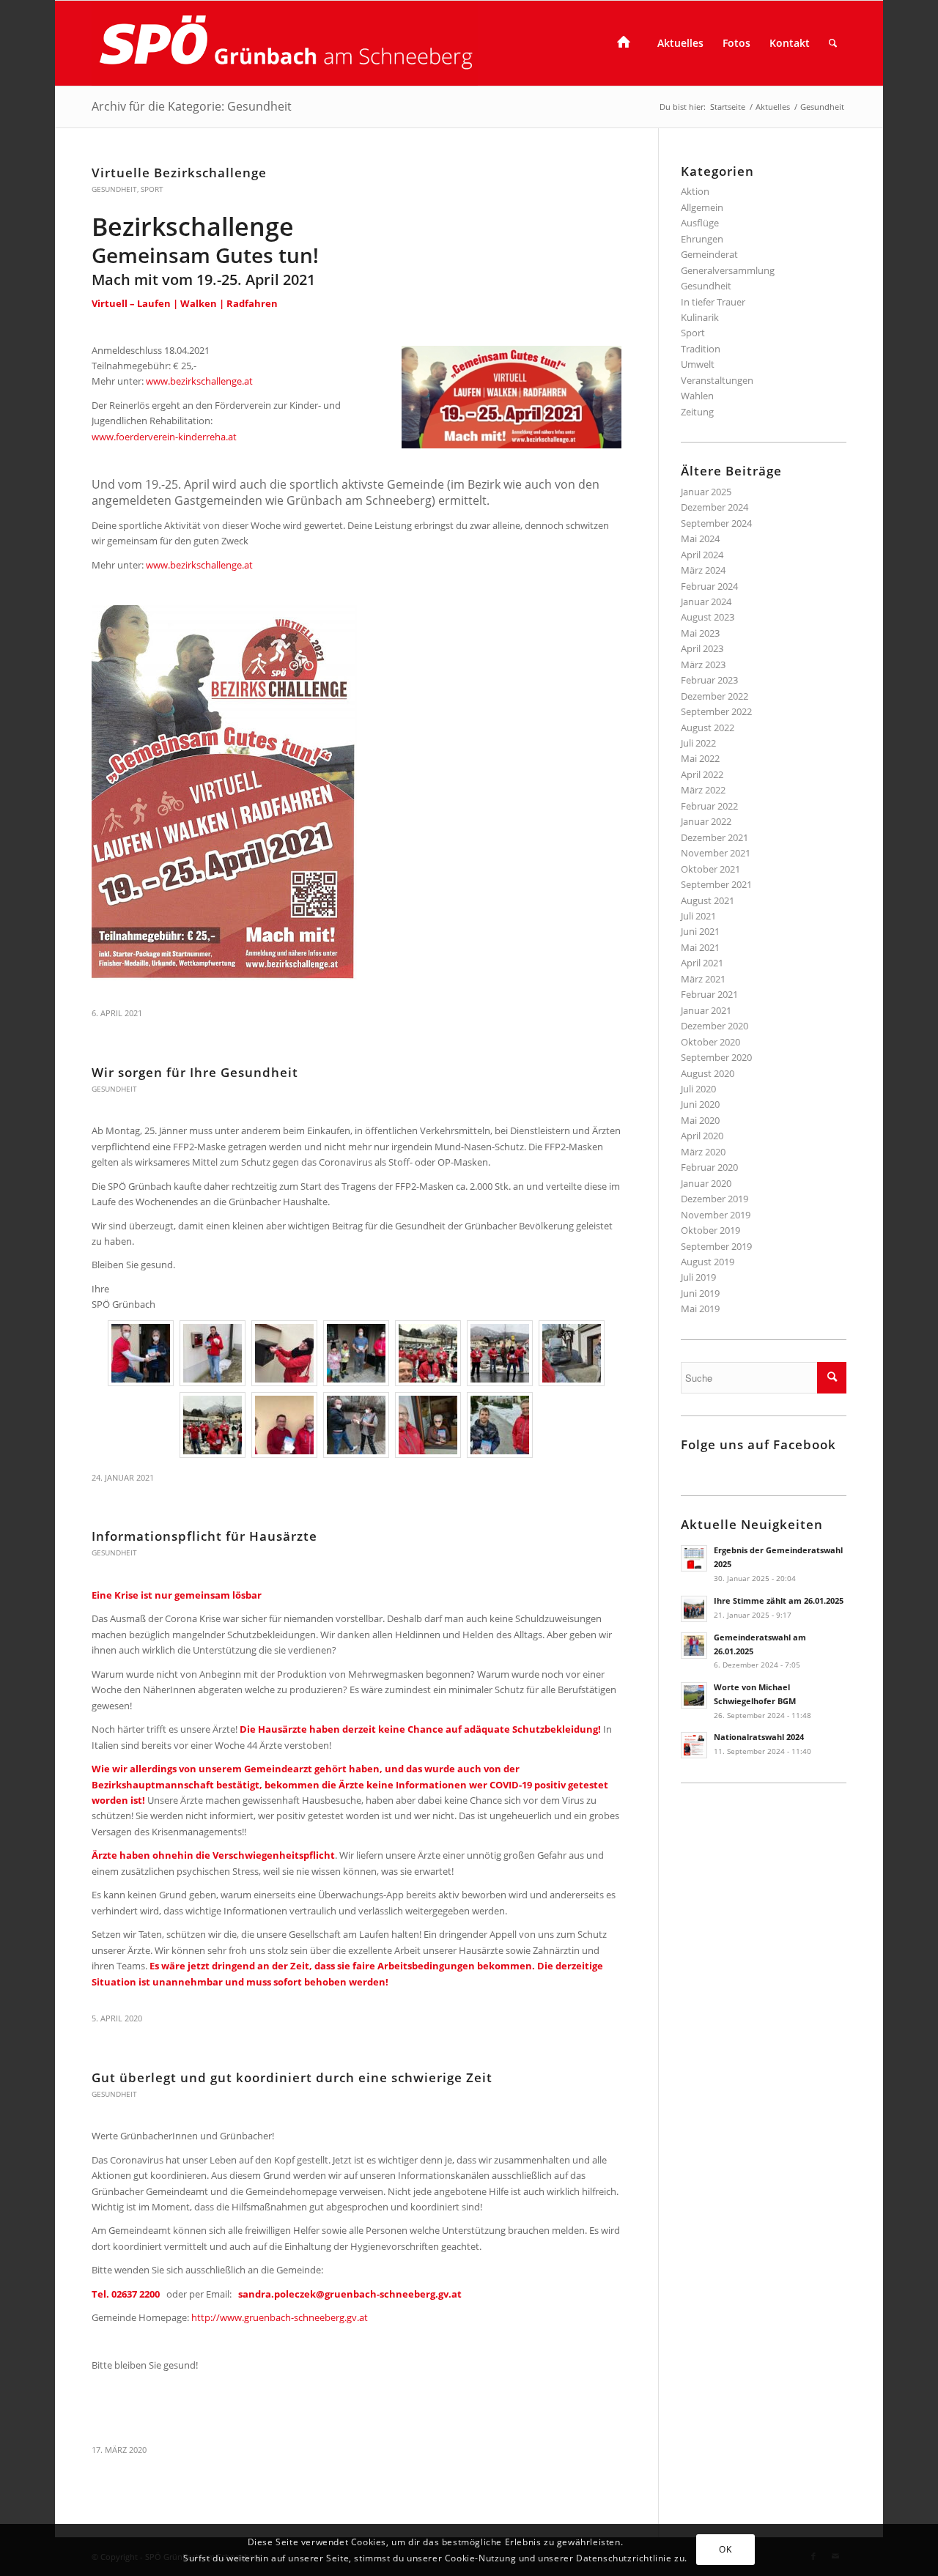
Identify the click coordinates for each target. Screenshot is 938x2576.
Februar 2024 (709, 586)
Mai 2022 (700, 758)
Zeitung (697, 412)
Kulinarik (700, 317)
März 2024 (703, 570)
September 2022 (716, 711)
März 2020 (703, 1152)
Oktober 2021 (710, 869)
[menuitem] (628, 43)
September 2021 (716, 884)
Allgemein (702, 207)
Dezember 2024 (714, 507)
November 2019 (716, 1215)
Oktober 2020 (710, 1042)
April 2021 (702, 963)
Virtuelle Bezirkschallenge (179, 173)
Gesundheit (114, 189)
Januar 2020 (706, 1183)
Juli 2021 (698, 916)
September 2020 (716, 1057)
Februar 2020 (709, 1167)
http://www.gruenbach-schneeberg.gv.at (280, 2317)
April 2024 (702, 555)
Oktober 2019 (710, 1230)
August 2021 (708, 900)
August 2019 (708, 1262)
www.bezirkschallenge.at (199, 381)
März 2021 (703, 979)
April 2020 (702, 1136)
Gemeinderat (709, 254)
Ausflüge (700, 223)
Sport (152, 189)
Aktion (695, 191)
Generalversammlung (728, 270)
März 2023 (703, 665)
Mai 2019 (700, 1309)
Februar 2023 (709, 680)
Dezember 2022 (714, 696)
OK (725, 2549)
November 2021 (716, 853)
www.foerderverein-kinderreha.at (164, 437)
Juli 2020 (698, 1089)
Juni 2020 (700, 1104)
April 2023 (702, 648)
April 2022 (702, 774)
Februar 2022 (709, 806)
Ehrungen (702, 239)
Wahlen (697, 396)
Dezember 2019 (714, 1199)
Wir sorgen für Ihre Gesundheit (195, 1072)
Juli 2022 (698, 743)
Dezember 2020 (714, 1026)
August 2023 (708, 617)
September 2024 (716, 523)
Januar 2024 (706, 602)
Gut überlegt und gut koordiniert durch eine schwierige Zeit (292, 2077)
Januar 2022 (706, 821)
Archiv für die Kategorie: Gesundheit (192, 106)
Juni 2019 (700, 1293)
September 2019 (716, 1246)
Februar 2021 (709, 994)
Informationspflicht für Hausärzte (204, 1536)
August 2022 (708, 728)
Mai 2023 (700, 633)
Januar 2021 (706, 1010)
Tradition (701, 349)
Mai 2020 (700, 1120)
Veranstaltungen (717, 380)
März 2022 (703, 790)
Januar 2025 (706, 492)
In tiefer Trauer (713, 302)
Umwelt (698, 364)
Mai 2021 (700, 947)
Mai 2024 (700, 538)
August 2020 (708, 1073)
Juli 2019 (698, 1277)
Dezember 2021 (714, 837)
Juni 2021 (700, 931)
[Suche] (833, 43)
